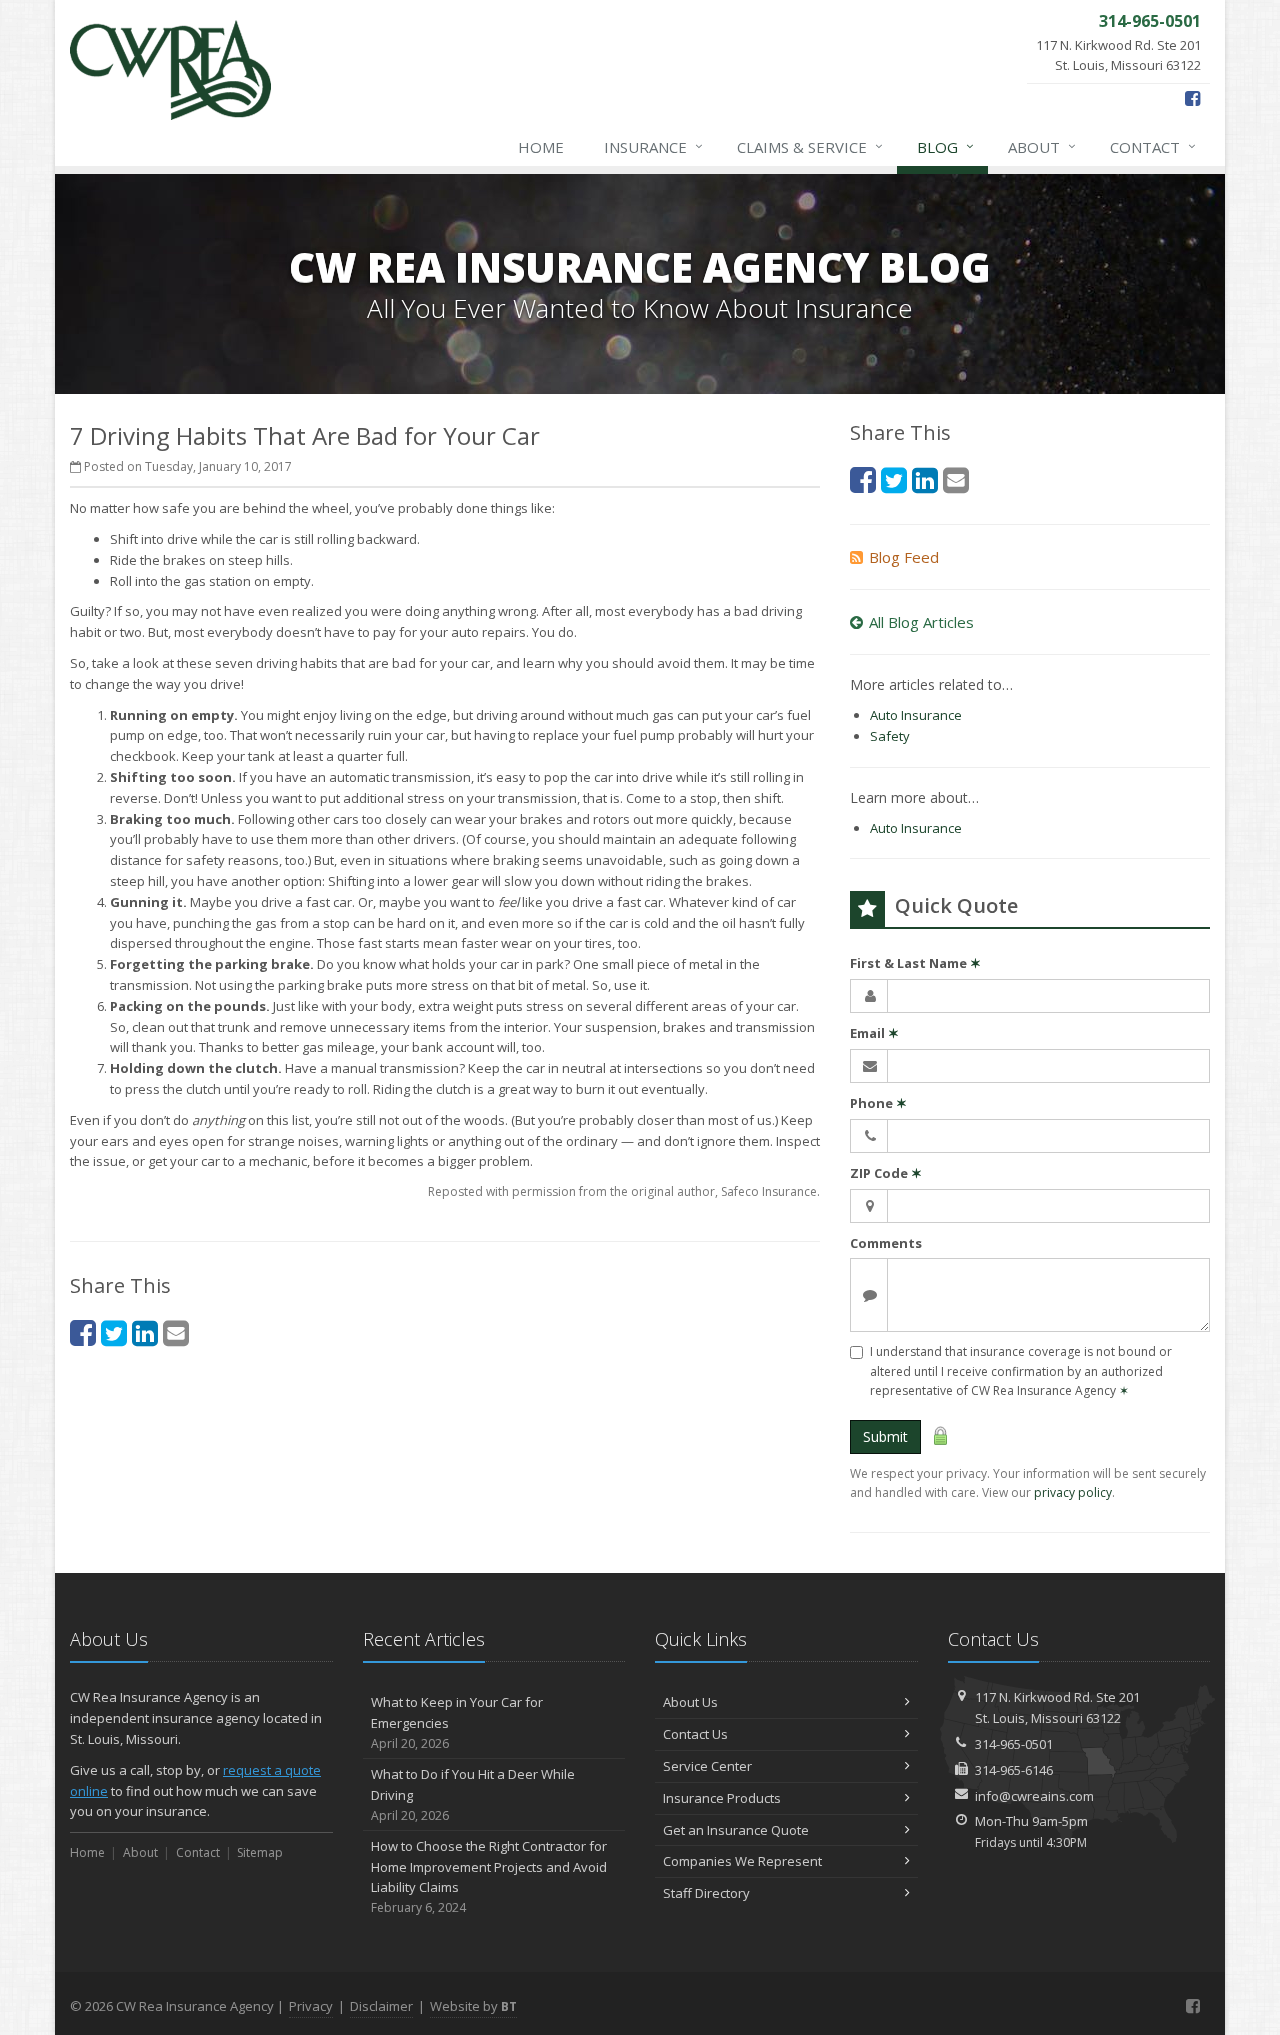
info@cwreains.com (1034, 1796)
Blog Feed (904, 557)
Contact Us (695, 1734)
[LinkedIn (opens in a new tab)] (145, 1332)
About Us (690, 1702)
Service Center (707, 1766)
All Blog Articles (921, 622)
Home (541, 147)
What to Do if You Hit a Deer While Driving (473, 1794)
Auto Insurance (916, 715)
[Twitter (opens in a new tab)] (114, 1332)
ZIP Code (886, 1173)
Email (874, 1033)
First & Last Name (915, 963)
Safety (890, 736)
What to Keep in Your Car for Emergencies (457, 1722)
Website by (473, 2006)
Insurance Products (722, 1798)
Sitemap (260, 1852)
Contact (1153, 146)
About (1042, 146)
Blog (945, 146)
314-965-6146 (1014, 1770)
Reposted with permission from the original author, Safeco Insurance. (624, 1191)
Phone (878, 1103)
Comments (886, 1243)
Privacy (311, 2006)
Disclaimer (381, 2006)
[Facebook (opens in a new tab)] (1192, 98)
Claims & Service (810, 146)
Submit (885, 1436)
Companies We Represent (742, 1861)
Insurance (653, 146)
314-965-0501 (1014, 1744)
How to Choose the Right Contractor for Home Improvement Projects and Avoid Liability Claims (489, 1876)
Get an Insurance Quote (736, 1830)
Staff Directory (706, 1893)
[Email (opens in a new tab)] (176, 1332)
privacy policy (1073, 1492)
